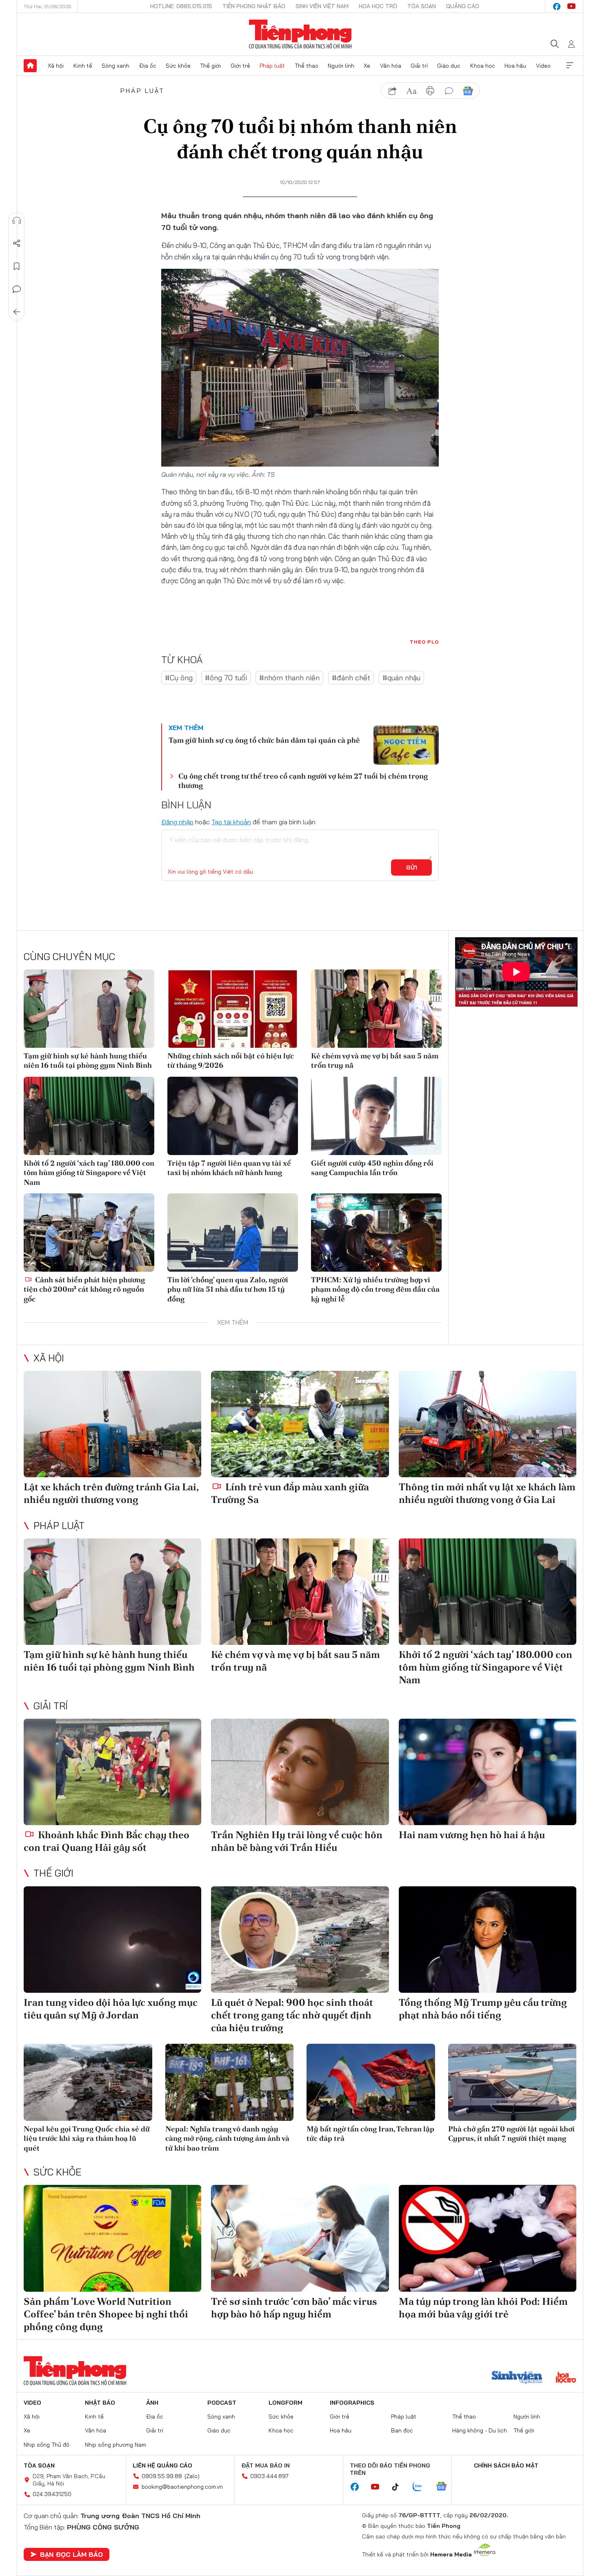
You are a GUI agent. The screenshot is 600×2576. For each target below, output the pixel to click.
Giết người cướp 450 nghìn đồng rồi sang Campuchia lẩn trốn (372, 1168)
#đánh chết (351, 678)
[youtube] (571, 7)
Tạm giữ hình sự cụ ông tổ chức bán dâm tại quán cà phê (264, 740)
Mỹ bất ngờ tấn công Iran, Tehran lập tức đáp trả (370, 2133)
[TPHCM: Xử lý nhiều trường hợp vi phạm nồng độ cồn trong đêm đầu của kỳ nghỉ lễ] (376, 1233)
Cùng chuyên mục (69, 956)
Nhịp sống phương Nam (116, 2445)
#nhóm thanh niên (289, 678)
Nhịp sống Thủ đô (47, 2445)
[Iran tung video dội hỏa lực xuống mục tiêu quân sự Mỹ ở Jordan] (112, 1940)
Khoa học (483, 66)
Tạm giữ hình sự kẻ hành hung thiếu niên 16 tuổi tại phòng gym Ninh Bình (88, 1060)
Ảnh (152, 2403)
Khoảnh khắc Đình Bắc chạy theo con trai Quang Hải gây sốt (107, 1841)
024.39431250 (52, 2494)
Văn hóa (391, 66)
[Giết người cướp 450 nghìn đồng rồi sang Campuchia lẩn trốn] (376, 1116)
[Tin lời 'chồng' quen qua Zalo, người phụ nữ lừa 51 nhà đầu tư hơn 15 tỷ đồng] (233, 1233)
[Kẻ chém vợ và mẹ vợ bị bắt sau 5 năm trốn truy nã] (376, 1009)
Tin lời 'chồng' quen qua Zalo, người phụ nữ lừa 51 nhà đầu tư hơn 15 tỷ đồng (228, 1289)
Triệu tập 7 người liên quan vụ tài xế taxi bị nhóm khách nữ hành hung (229, 1168)
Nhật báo (100, 2403)
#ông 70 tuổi (226, 678)
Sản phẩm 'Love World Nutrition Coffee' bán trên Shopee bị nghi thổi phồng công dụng (106, 2314)
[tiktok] (400, 2487)
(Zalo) (192, 2476)
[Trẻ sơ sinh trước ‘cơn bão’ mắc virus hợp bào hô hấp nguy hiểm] (300, 2238)
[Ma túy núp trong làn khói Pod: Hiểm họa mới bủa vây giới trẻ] (488, 2238)
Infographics (352, 2403)
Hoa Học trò (378, 6)
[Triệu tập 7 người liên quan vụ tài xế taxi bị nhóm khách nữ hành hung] (233, 1116)
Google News (468, 91)
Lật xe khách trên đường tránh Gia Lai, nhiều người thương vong (111, 1493)
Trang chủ (30, 66)
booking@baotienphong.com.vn (182, 2487)
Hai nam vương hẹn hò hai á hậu (472, 1835)
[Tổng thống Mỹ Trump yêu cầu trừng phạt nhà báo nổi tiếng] (488, 1940)
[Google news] (445, 2487)
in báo (430, 91)
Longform (286, 2403)
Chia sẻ (17, 243)
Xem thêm (570, 66)
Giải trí (419, 66)
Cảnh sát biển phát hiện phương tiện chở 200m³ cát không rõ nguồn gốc (84, 1289)
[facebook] (557, 7)
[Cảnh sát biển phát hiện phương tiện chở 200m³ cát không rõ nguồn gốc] (89, 1233)
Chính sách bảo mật (506, 2465)
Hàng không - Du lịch (480, 2430)
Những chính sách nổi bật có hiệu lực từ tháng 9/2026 (231, 1060)
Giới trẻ (240, 66)
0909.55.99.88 (162, 2476)
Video (543, 66)
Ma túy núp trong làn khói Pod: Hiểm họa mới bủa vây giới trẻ (483, 2308)
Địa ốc (148, 66)
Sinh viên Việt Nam (322, 6)
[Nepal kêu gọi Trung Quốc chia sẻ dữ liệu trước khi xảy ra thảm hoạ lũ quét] (88, 2082)
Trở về (17, 312)
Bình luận (17, 289)
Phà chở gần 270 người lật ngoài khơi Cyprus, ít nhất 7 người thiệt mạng (511, 2133)
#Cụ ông (179, 678)
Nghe (17, 221)
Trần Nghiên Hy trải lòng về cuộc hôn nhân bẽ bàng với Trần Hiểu (297, 1841)
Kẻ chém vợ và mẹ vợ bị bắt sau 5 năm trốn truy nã (375, 1060)
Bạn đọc (402, 2430)
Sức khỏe (178, 66)
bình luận (449, 91)
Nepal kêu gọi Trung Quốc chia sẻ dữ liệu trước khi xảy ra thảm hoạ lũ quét (87, 2138)
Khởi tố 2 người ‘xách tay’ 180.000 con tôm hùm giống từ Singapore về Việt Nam (89, 1173)
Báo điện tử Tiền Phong (300, 34)
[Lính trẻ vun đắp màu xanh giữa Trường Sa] (300, 1424)
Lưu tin (17, 266)
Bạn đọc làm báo (71, 2554)
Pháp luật (272, 66)
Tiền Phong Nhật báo (254, 6)
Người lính (341, 66)
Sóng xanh (116, 66)
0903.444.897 (269, 2476)
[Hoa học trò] (566, 2378)
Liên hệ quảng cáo (162, 2465)
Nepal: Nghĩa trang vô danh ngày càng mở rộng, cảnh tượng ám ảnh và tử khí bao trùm (227, 2138)
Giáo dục (449, 66)
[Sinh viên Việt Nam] (517, 2378)
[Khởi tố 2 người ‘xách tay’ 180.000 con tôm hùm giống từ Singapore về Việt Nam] (89, 1116)
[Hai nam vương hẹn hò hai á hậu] (488, 1772)
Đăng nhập (177, 822)
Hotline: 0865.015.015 (181, 6)
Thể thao (307, 66)
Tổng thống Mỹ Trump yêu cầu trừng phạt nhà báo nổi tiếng (483, 2009)
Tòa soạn (422, 6)
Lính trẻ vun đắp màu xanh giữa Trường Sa (290, 1493)
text (411, 91)
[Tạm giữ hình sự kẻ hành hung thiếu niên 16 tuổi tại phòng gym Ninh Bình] (89, 1009)
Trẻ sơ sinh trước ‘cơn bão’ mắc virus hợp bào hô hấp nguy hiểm (294, 2308)
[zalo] (422, 2487)
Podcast (222, 2403)
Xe (367, 66)
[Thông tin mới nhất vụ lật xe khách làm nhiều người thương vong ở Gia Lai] (488, 1424)
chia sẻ (393, 91)
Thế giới (210, 66)
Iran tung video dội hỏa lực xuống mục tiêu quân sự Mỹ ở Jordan (111, 2009)
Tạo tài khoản (231, 822)
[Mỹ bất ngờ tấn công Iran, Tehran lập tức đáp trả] (371, 2082)
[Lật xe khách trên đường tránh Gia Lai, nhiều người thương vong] (112, 1424)
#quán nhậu (401, 678)
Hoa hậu (515, 66)
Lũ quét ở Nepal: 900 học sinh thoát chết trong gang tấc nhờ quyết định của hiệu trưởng (292, 2015)
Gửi (412, 868)
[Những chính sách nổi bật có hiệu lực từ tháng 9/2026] (233, 1009)
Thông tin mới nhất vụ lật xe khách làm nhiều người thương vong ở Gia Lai (487, 1493)
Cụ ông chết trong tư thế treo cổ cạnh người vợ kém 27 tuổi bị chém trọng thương (303, 781)
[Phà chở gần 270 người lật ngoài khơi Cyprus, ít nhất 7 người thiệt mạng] (512, 2082)
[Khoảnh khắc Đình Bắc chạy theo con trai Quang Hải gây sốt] (112, 1772)
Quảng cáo (463, 6)
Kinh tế (83, 66)
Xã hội (56, 66)
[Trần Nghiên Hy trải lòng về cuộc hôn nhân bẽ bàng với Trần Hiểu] (300, 1772)
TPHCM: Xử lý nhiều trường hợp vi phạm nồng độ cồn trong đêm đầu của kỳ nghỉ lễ (375, 1289)
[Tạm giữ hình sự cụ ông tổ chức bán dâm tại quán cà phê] (406, 745)
